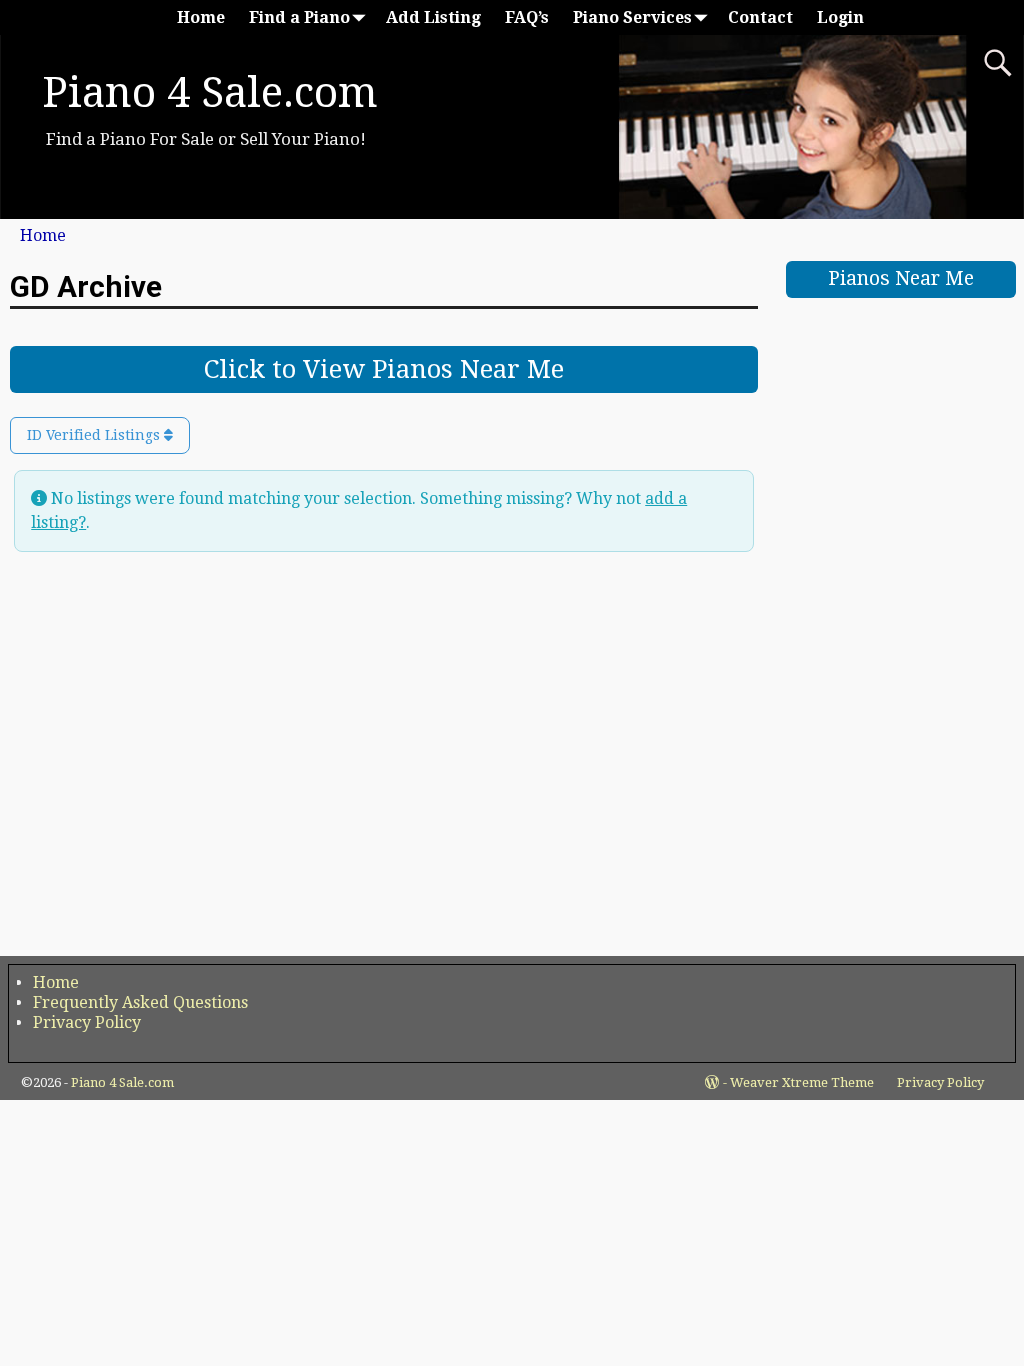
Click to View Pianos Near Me (384, 369)
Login (840, 17)
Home (201, 17)
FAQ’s (527, 17)
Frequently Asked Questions (140, 1002)
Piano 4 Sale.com (210, 92)
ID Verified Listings (95, 435)
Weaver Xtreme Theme (802, 1082)
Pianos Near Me (901, 278)
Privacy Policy (87, 1022)
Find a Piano (299, 17)
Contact (760, 17)
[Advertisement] (901, 618)
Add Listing (433, 17)
